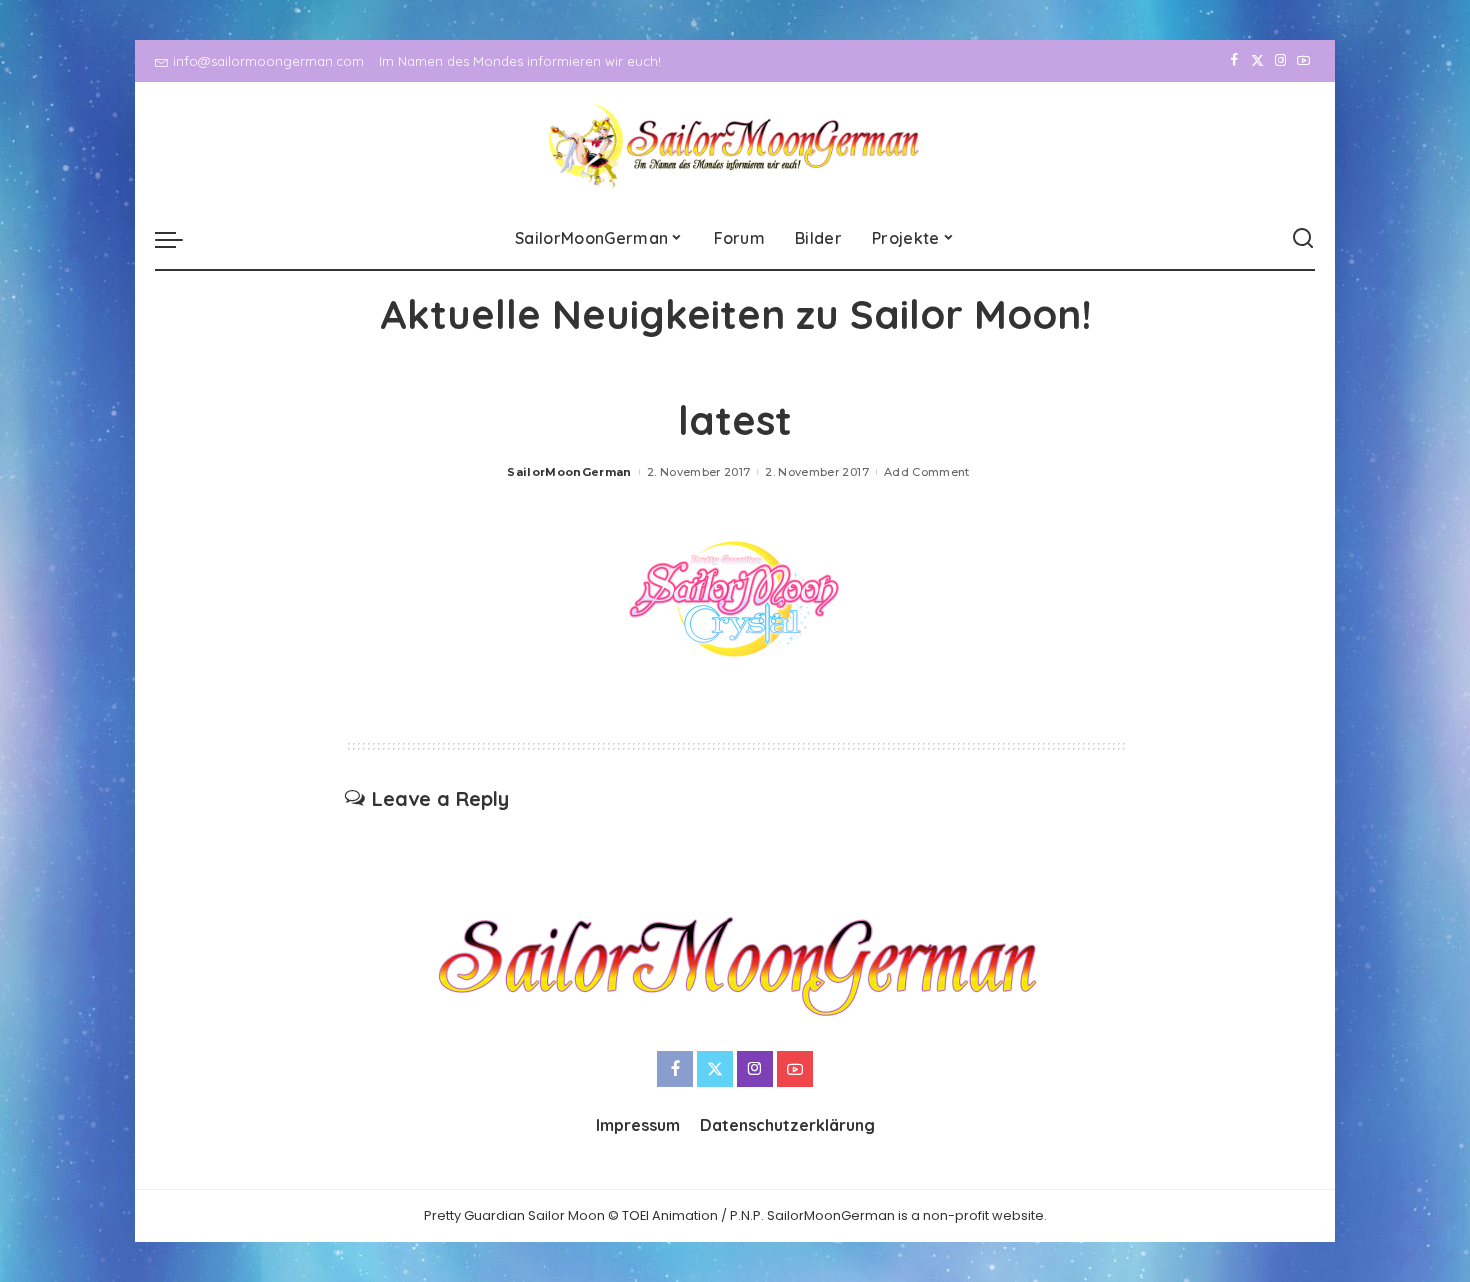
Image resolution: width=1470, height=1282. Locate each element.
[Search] (1303, 239)
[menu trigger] (179, 239)
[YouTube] (1303, 61)
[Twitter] (1257, 61)
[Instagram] (1280, 61)
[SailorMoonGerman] (735, 145)
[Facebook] (1234, 61)
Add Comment (927, 472)
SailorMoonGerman (569, 472)
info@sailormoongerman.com (268, 61)
